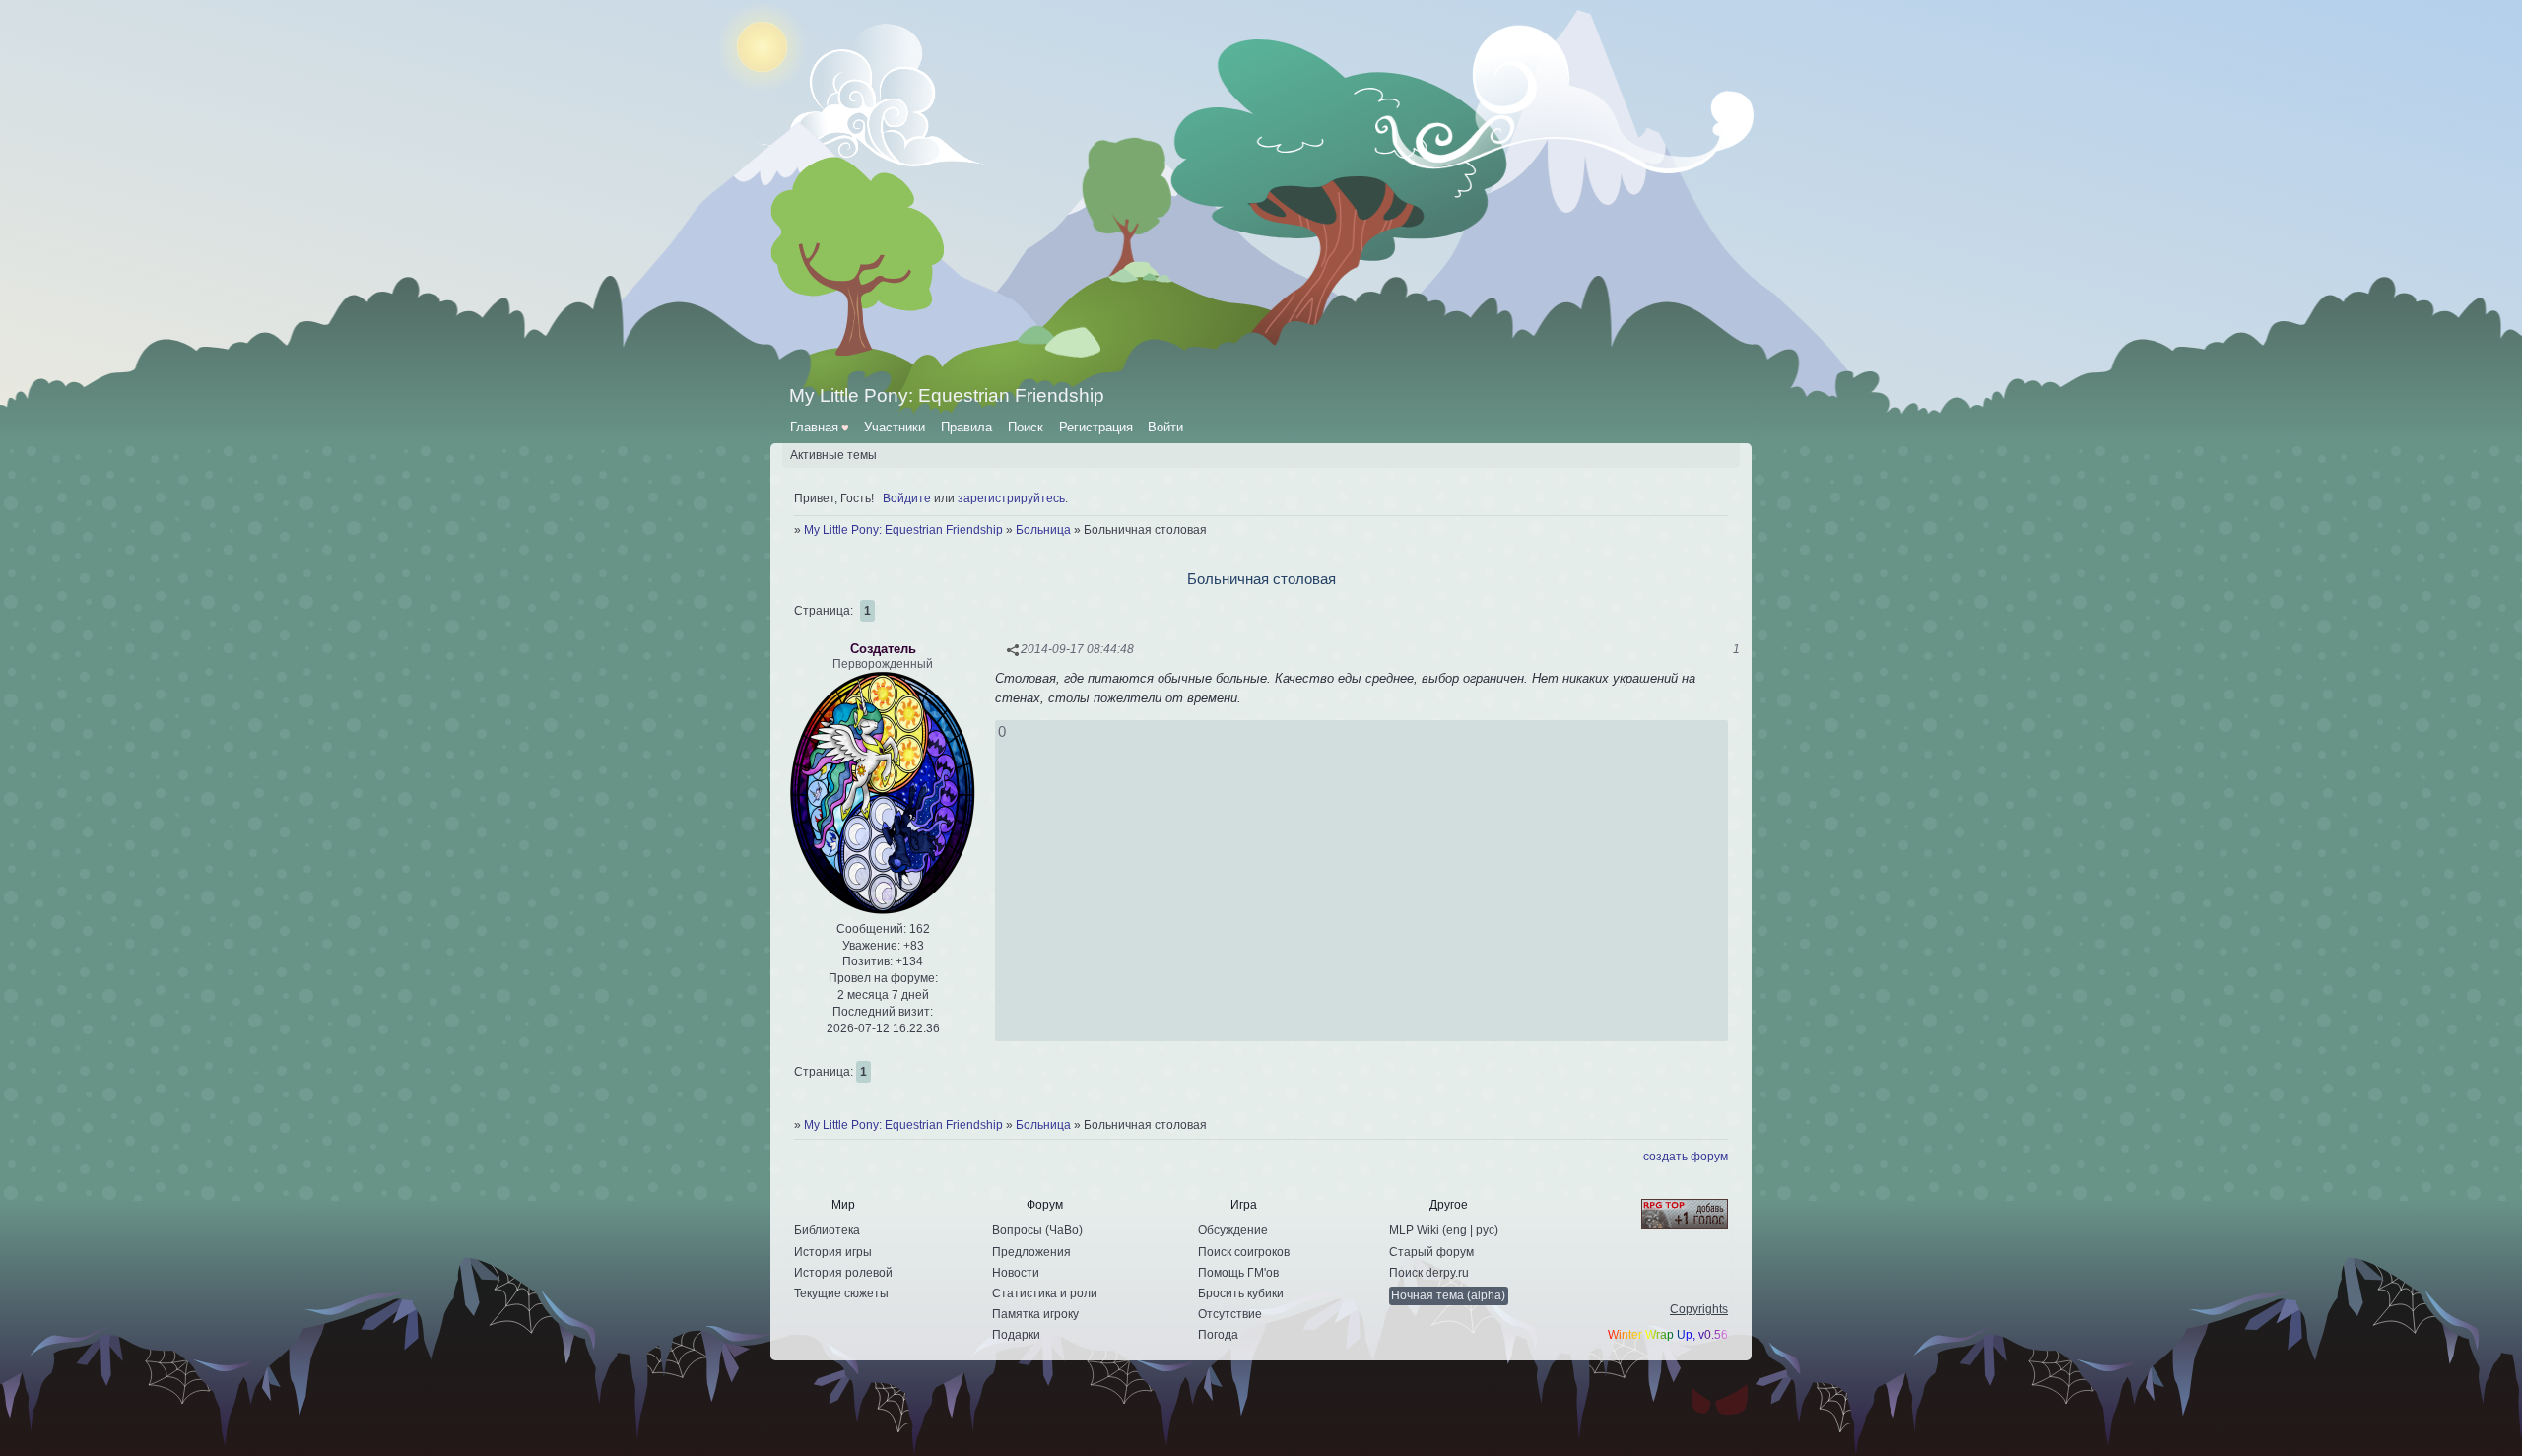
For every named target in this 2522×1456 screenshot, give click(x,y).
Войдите (907, 498)
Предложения (1031, 1252)
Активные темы (833, 455)
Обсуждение (1233, 1230)
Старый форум (1431, 1252)
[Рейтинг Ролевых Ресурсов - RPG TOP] (1668, 1216)
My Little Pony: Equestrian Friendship (903, 530)
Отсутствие (1230, 1314)
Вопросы (1017, 1230)
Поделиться (1013, 650)
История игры (833, 1252)
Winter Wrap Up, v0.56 (1668, 1335)
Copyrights (1699, 1309)
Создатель (883, 649)
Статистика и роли (1045, 1293)
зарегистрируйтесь (1011, 498)
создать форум (1686, 1157)
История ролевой (843, 1273)
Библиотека (827, 1230)
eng (1457, 1230)
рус (1485, 1230)
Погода (1218, 1335)
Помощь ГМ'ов (1238, 1273)
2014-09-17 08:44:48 (1077, 649)
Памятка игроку (1035, 1314)
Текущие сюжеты (841, 1293)
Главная (820, 427)
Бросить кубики (1241, 1293)
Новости (1016, 1273)
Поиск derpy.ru (1429, 1273)
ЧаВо (1064, 1230)
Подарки (1016, 1335)
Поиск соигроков (1244, 1252)
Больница (1043, 530)
